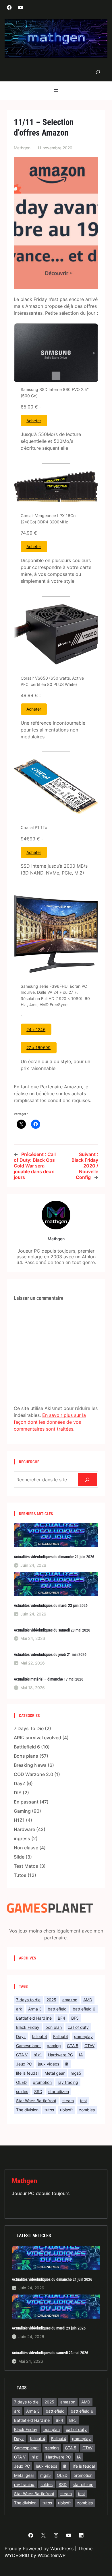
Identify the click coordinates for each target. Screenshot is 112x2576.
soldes (22, 2091)
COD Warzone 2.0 (33, 1774)
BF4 (61, 2018)
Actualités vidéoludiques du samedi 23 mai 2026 (52, 1630)
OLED (21, 2082)
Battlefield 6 (27, 1747)
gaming (54, 2046)
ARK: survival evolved (37, 1738)
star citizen (59, 2091)
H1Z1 (19, 1820)
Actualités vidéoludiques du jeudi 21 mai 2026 (50, 1654)
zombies (87, 2110)
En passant (26, 1802)
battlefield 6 (84, 2009)
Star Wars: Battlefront (36, 2101)
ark (19, 2009)
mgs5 (76, 2073)
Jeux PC (24, 2064)
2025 (51, 2000)
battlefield (57, 2009)
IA (81, 2055)
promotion (42, 2082)
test (83, 2101)
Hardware (24, 1829)
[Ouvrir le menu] (56, 91)
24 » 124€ (36, 1029)
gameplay (83, 2036)
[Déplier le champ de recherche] (98, 72)
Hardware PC (60, 2055)
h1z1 (38, 2055)
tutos (49, 2110)
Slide (19, 1857)
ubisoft (66, 2110)
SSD (38, 2091)
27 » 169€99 (38, 1048)
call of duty (78, 2027)
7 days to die (28, 2000)
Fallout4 (61, 2036)
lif (67, 2064)
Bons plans (26, 1756)
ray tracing (68, 2082)
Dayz (21, 2036)
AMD (88, 2000)
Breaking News (30, 1765)
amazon (70, 2000)
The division (27, 2110)
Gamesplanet (28, 2046)
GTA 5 (73, 2046)
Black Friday (28, 2027)
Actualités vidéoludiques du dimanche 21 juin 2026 (54, 1557)
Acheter (34, 421)
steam (68, 2101)
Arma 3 (35, 2009)
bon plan (54, 2027)
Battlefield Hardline (34, 2018)
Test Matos (26, 1866)
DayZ (20, 1783)
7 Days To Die (29, 1728)
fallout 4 (39, 2036)
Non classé (26, 1848)
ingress (22, 1838)
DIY (18, 1793)
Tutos (20, 1875)
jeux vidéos (49, 2064)
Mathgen (24, 2181)
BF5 (75, 2018)
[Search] (87, 1479)
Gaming (22, 1811)
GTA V (22, 2055)
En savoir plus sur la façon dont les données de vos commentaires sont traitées (50, 1422)
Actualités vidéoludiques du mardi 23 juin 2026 (51, 1605)
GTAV (89, 2046)
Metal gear (55, 2073)
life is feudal (27, 2073)
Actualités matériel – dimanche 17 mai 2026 (49, 1679)
